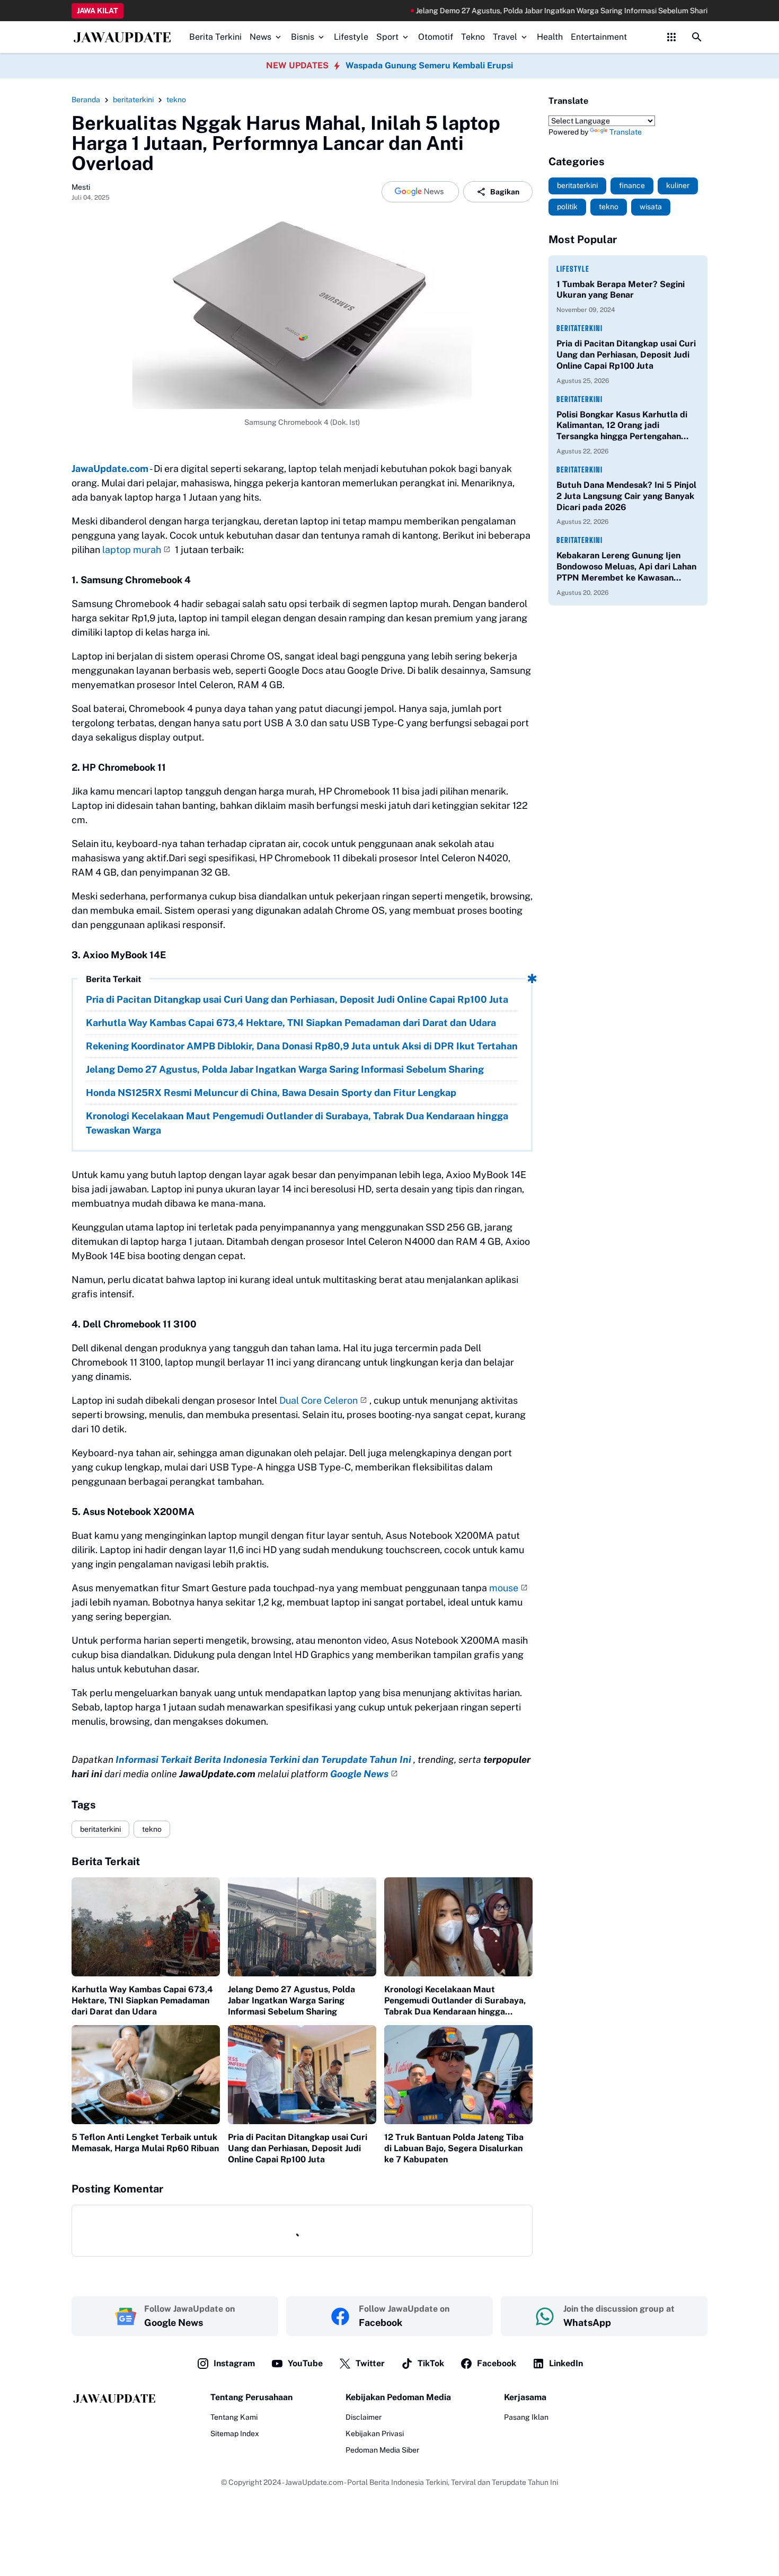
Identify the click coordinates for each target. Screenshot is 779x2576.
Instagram (234, 2363)
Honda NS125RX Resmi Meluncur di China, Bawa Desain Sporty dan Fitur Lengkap (271, 1093)
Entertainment (599, 37)
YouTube (305, 2363)
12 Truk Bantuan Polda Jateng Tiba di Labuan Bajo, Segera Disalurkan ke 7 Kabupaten (454, 2148)
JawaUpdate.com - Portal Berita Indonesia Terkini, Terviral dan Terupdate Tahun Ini (422, 2482)
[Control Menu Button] (671, 37)
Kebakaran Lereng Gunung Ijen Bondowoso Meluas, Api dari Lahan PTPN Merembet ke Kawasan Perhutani (626, 567)
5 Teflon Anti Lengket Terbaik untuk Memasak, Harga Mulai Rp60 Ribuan (145, 2143)
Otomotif (436, 37)
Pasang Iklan (526, 2417)
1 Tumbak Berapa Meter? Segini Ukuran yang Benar (621, 290)
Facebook (497, 2363)
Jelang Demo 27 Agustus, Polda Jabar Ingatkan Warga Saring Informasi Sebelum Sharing (492, 11)
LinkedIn (566, 2363)
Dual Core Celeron (318, 1400)
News (260, 37)
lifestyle (573, 269)
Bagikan (505, 192)
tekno (152, 1829)
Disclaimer (364, 2417)
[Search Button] (697, 37)
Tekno (473, 37)
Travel (505, 37)
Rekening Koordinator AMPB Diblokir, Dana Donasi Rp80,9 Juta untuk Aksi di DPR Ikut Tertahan (302, 1046)
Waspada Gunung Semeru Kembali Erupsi (429, 65)
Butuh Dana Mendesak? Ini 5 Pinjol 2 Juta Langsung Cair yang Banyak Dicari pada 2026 (626, 496)
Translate (626, 132)
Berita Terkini (215, 37)
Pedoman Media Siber (382, 2450)
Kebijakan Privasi (375, 2434)
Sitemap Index (235, 2434)
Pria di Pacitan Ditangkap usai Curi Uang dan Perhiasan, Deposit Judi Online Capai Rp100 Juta (297, 999)
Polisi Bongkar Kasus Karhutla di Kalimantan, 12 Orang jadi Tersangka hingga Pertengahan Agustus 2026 (622, 426)
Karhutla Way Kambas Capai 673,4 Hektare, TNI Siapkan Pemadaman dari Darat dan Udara (291, 1023)
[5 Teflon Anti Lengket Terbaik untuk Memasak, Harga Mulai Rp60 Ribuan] (146, 2075)
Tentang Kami (234, 2417)
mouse (504, 1588)
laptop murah (132, 550)
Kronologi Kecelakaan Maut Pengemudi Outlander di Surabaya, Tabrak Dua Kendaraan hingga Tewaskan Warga (297, 1123)
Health (550, 37)
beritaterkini (100, 1829)
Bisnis (303, 37)
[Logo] (114, 2398)
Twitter (370, 2363)
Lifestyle (351, 37)
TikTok (431, 2363)
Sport (387, 37)
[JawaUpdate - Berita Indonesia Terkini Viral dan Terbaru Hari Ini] (122, 37)
